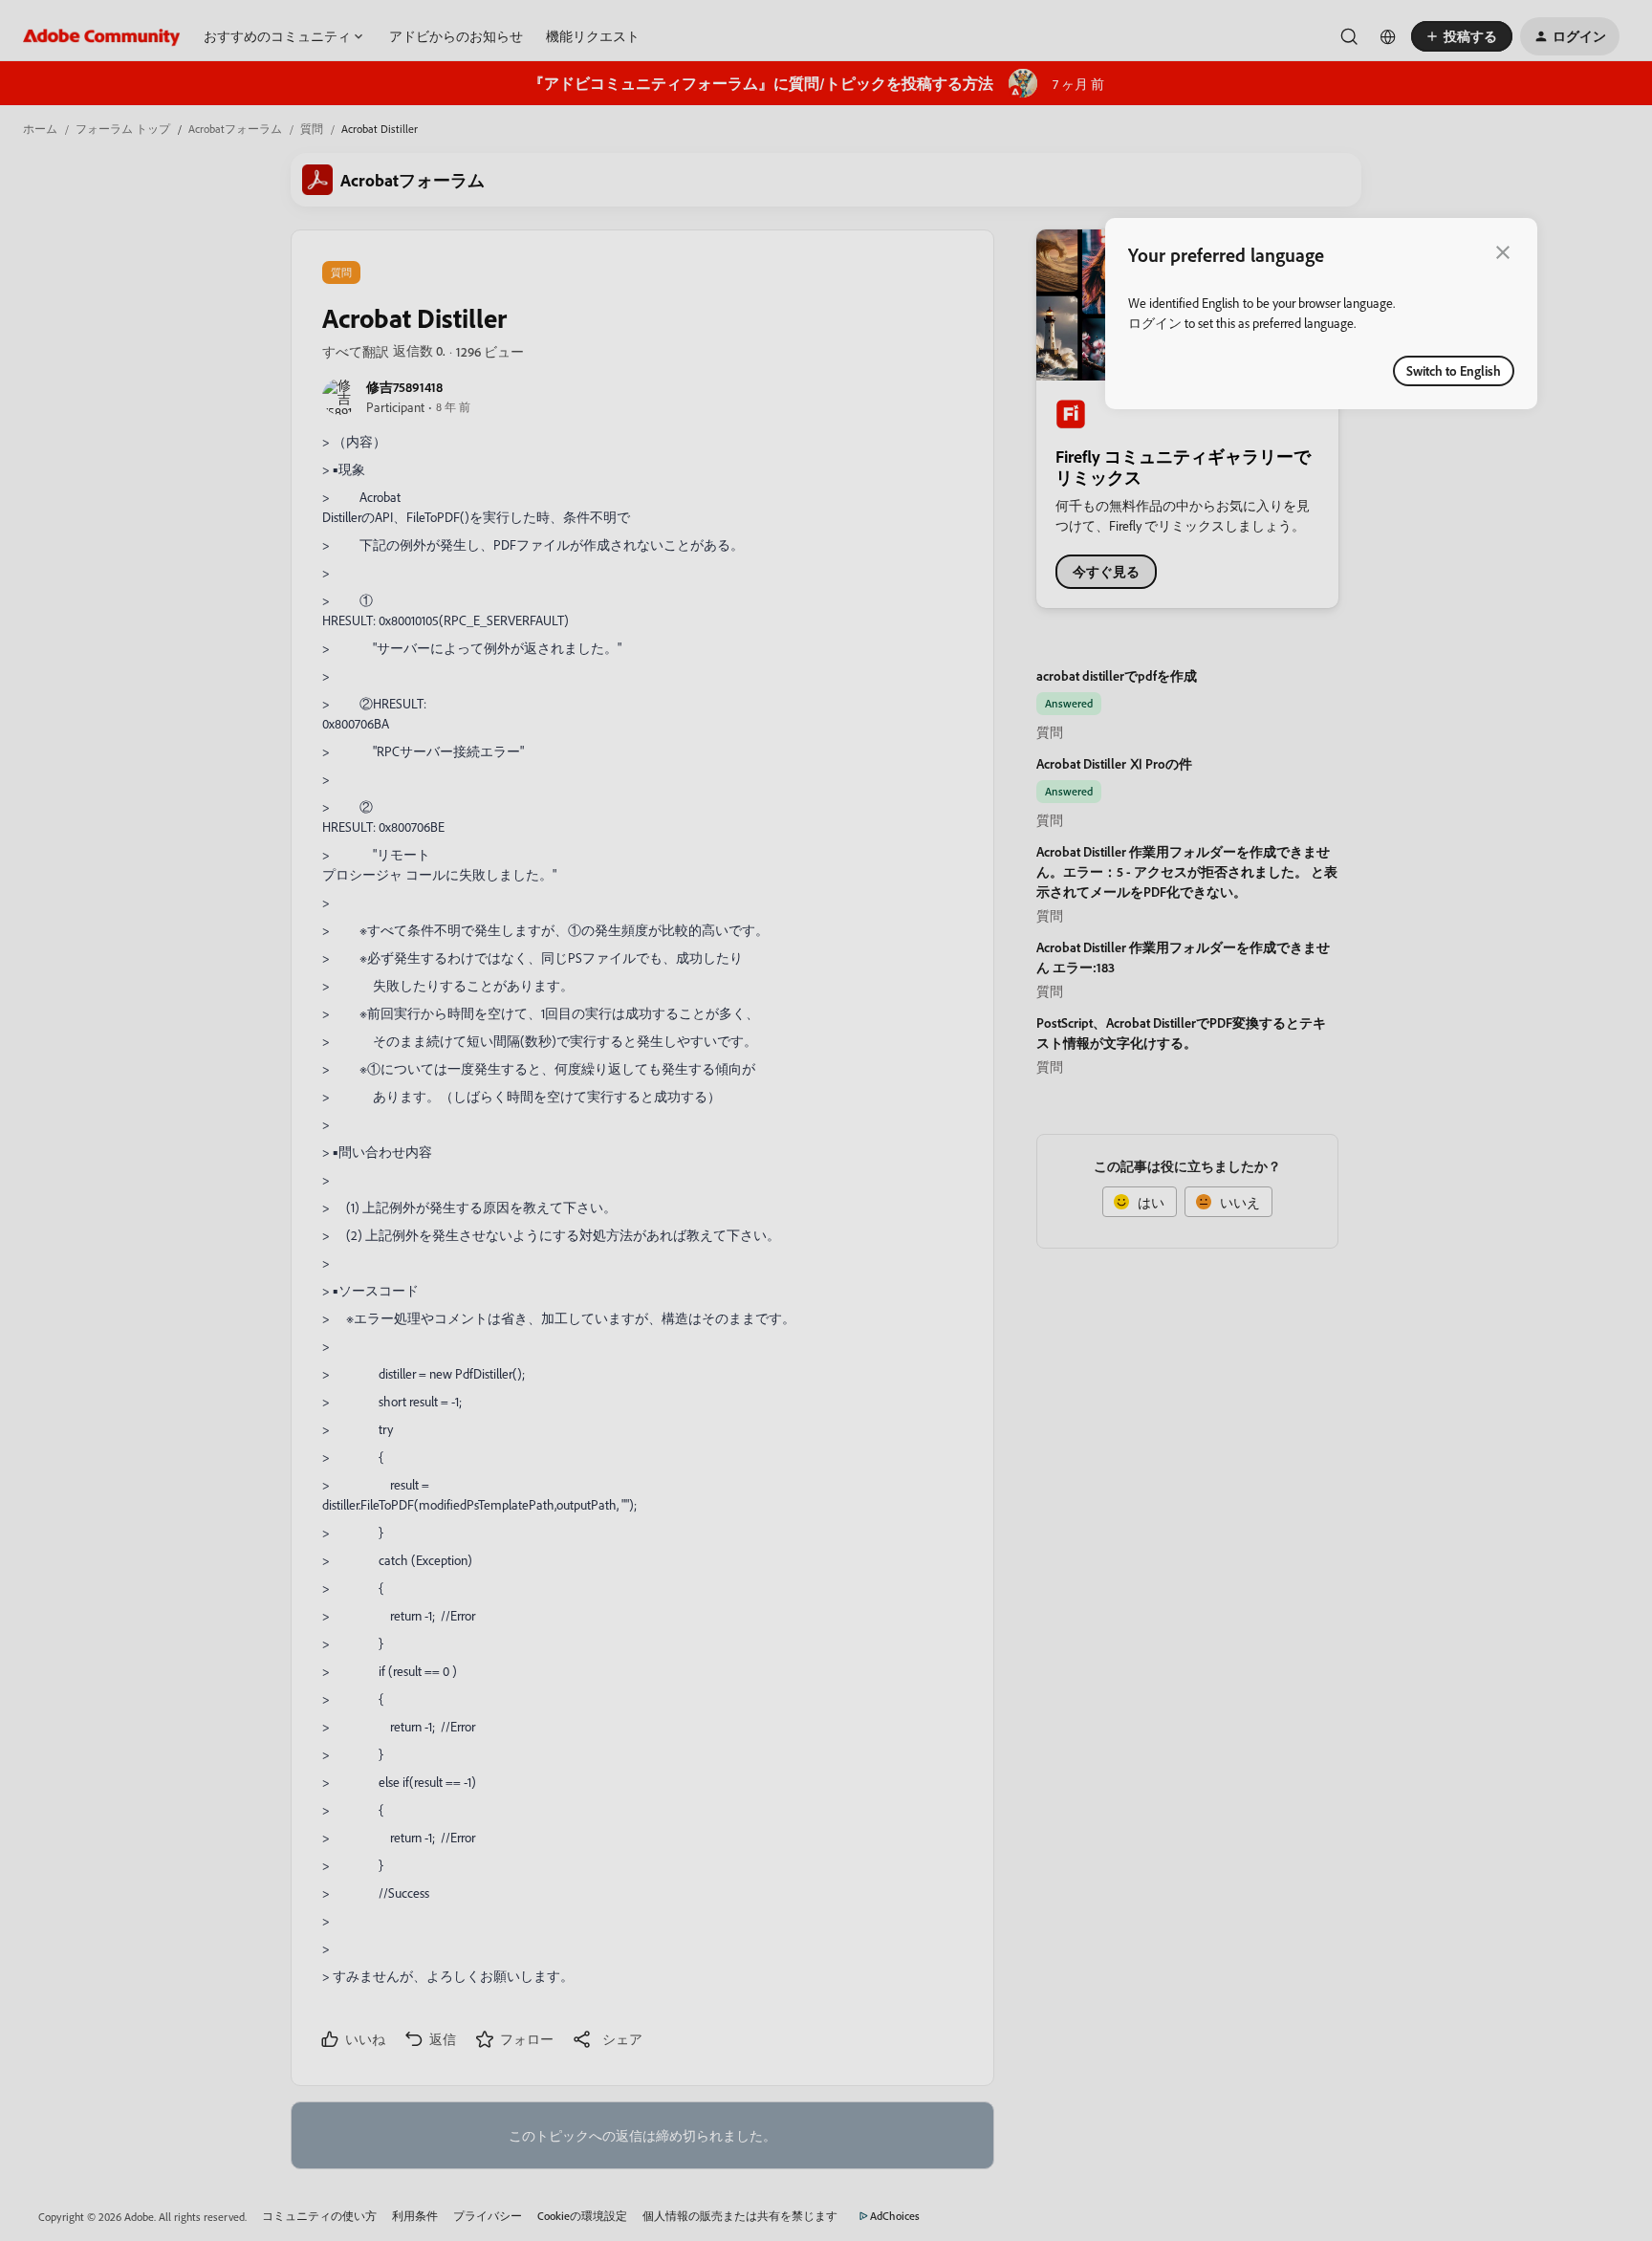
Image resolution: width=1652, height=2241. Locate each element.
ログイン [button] (1155, 323)
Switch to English (1454, 370)
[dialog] (1321, 314)
